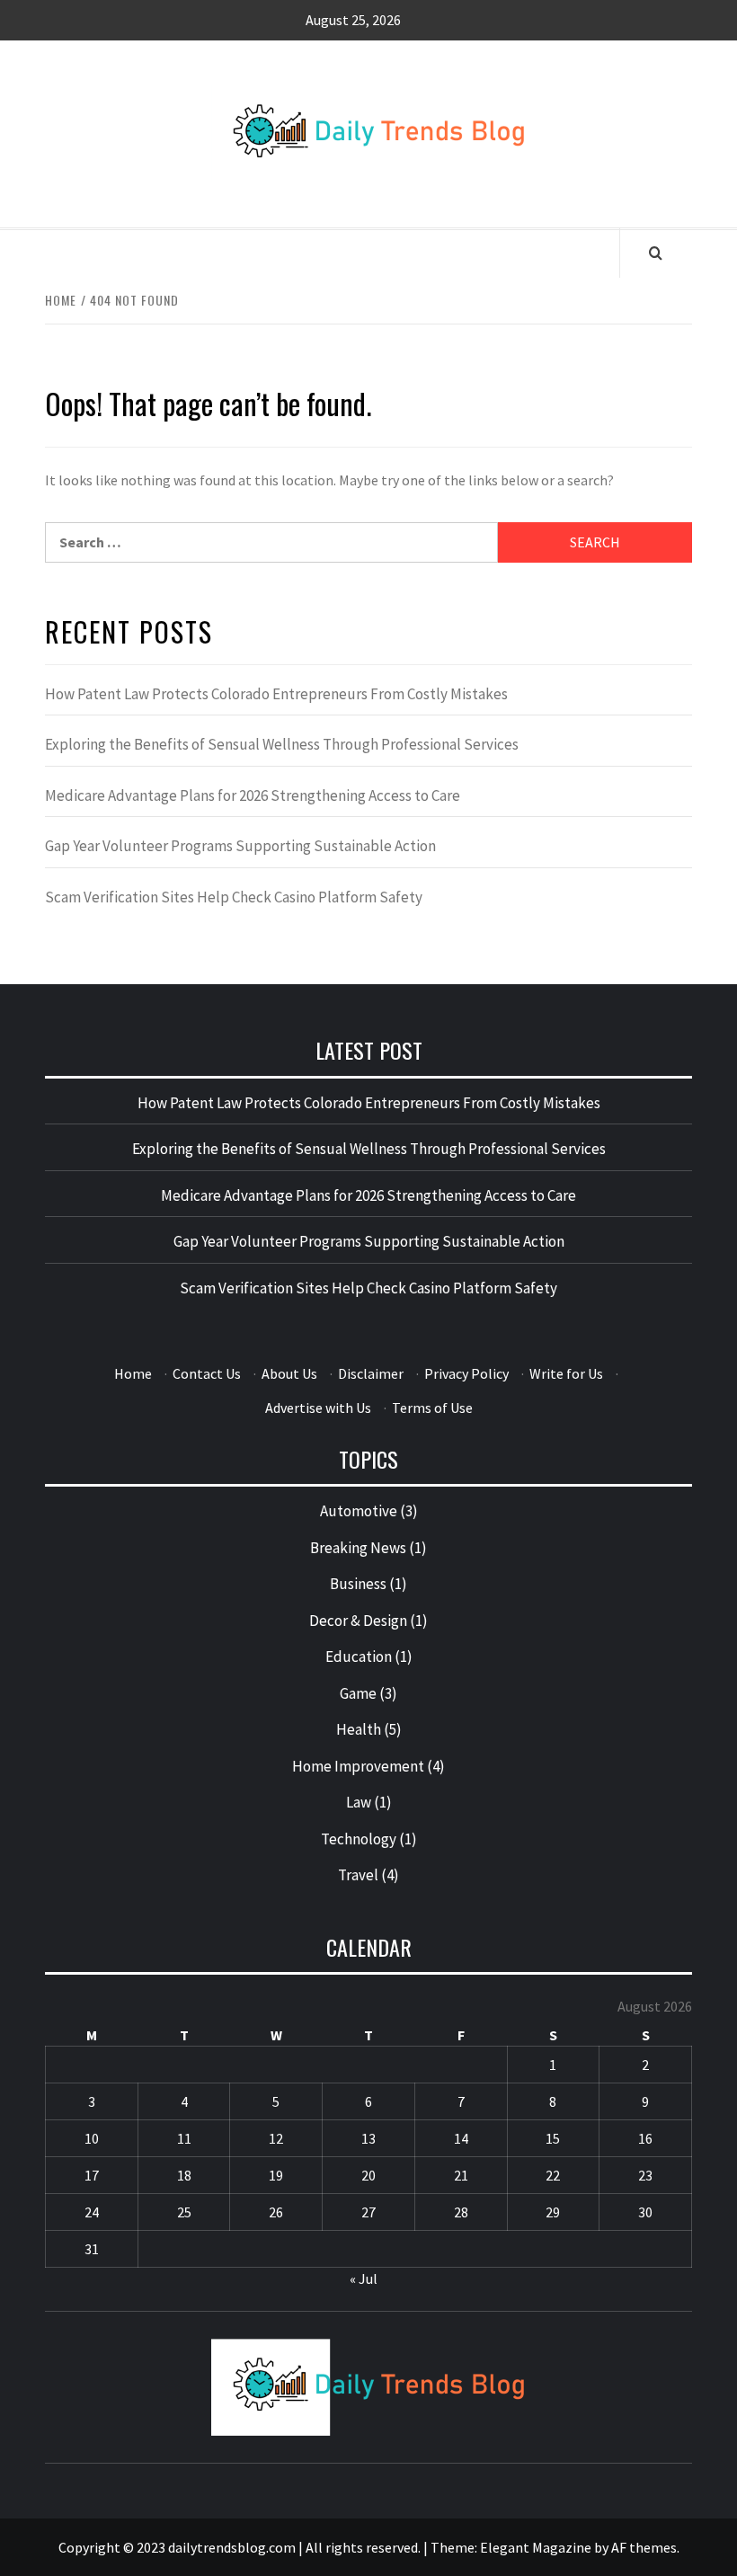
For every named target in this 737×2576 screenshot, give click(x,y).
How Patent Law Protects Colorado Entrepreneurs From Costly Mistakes (276, 694)
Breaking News (358, 1548)
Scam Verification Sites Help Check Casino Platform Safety (234, 897)
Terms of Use (432, 1408)
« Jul (364, 2278)
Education (359, 1657)
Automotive (359, 1511)
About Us (289, 1373)
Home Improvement (358, 1766)
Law (359, 1802)
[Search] (656, 253)
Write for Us (566, 1373)
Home (133, 1373)
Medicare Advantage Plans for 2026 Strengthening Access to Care (253, 795)
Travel (358, 1875)
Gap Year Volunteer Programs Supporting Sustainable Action (240, 846)
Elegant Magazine (536, 2547)
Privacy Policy (466, 1373)
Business (358, 1584)
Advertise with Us (318, 1408)
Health (359, 1729)
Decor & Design (358, 1621)
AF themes (644, 2547)
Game (358, 1693)
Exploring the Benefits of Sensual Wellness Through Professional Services (282, 744)
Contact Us (207, 1373)
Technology (359, 1839)
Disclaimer (371, 1373)
